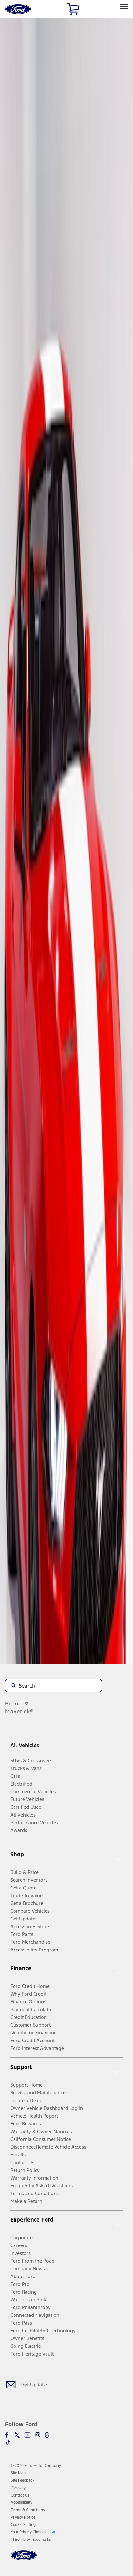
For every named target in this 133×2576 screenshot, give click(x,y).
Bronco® (17, 1704)
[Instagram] (38, 2435)
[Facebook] (8, 2435)
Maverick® (20, 1711)
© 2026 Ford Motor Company (36, 2466)
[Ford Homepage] (24, 2559)
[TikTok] (8, 2442)
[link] (18, 2473)
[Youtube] (27, 2435)
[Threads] (47, 2435)
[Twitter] (17, 2435)
